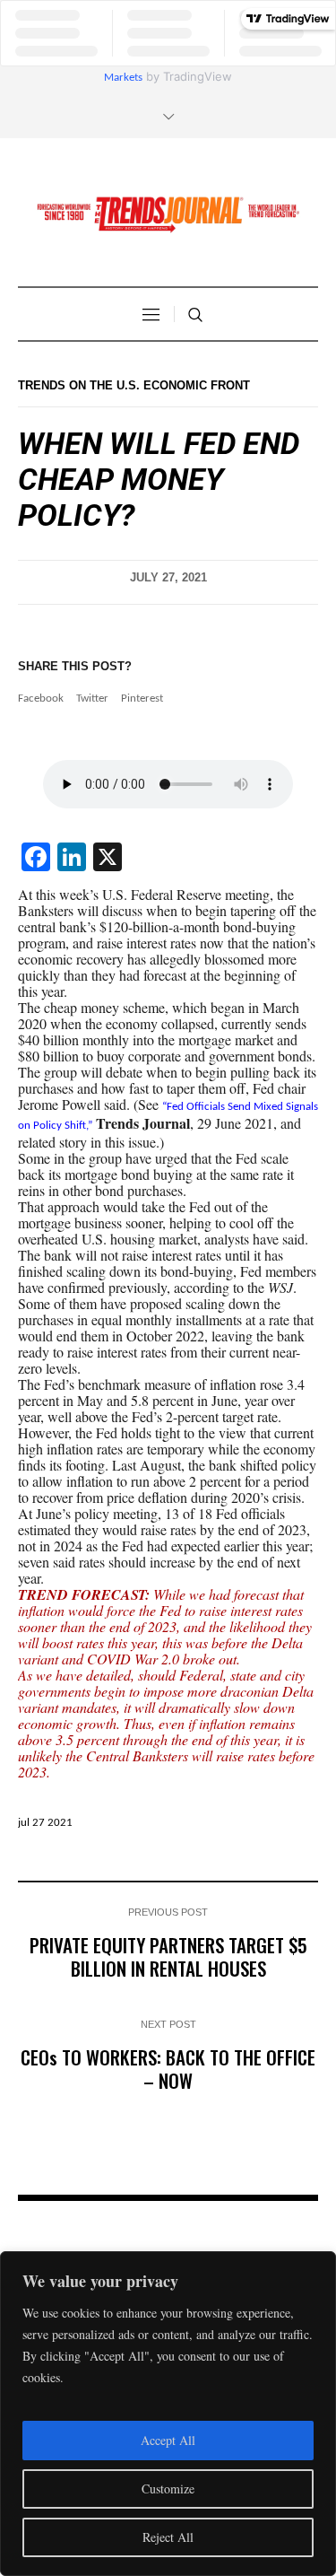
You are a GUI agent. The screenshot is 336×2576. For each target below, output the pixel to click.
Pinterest (142, 699)
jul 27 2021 (45, 1823)
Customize (168, 2489)
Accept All (168, 2440)
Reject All (168, 2537)
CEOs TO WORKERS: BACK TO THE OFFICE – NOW (168, 2069)
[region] (168, 2414)
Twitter (92, 699)
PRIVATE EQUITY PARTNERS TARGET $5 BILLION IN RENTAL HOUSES (168, 1956)
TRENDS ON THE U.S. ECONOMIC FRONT (134, 385)
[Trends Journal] (168, 214)
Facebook (41, 699)
